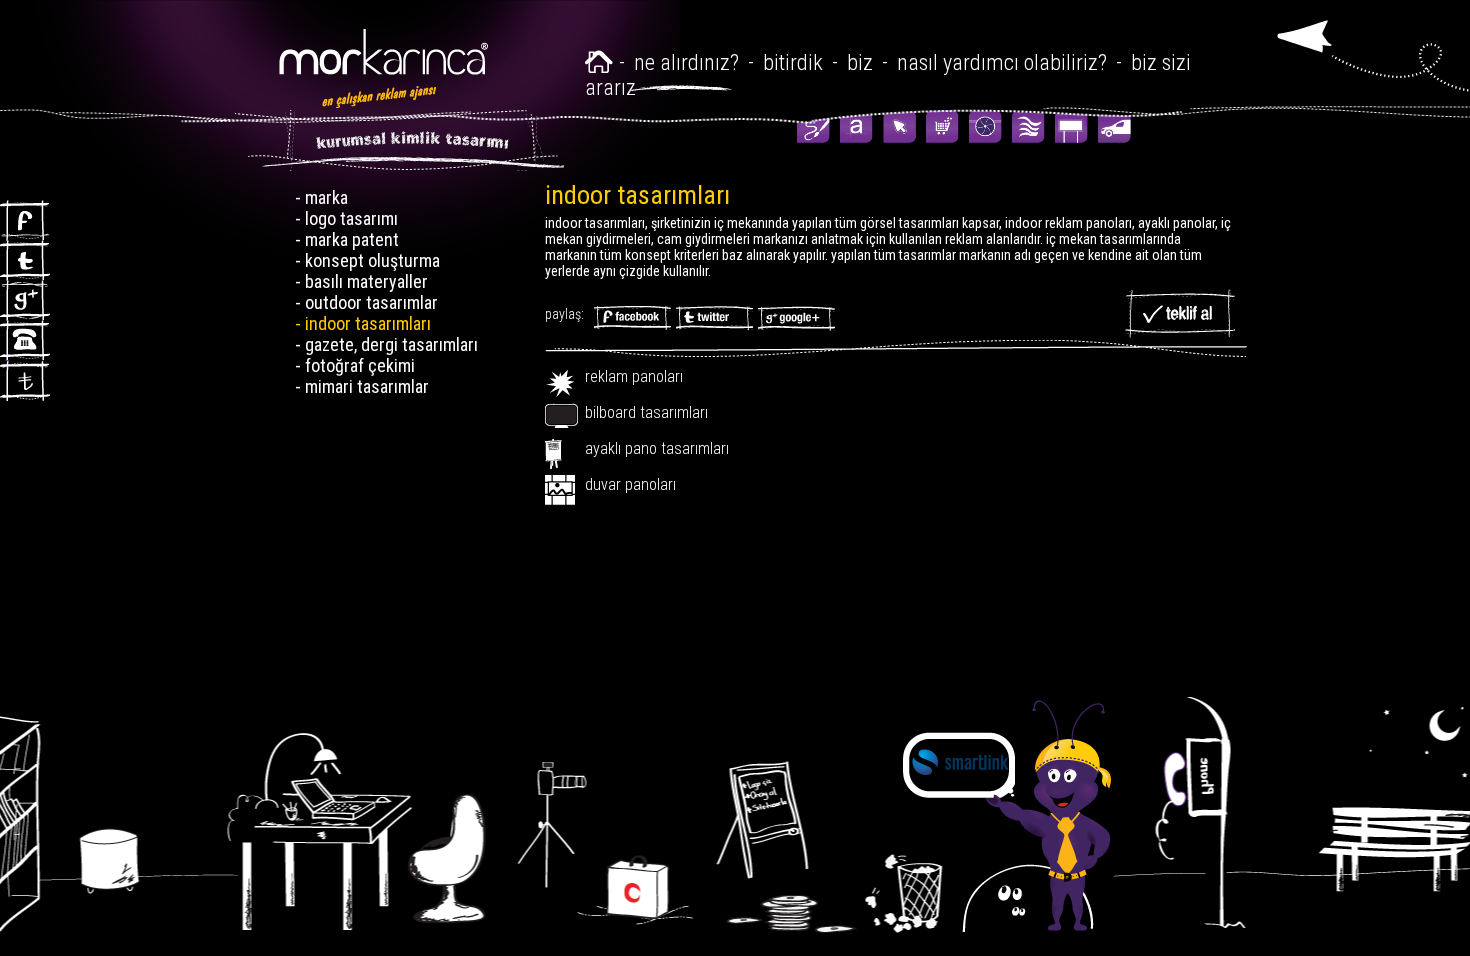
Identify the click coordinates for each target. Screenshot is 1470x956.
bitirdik (793, 62)
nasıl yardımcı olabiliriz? (1002, 62)
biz (860, 62)
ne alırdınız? (689, 62)
